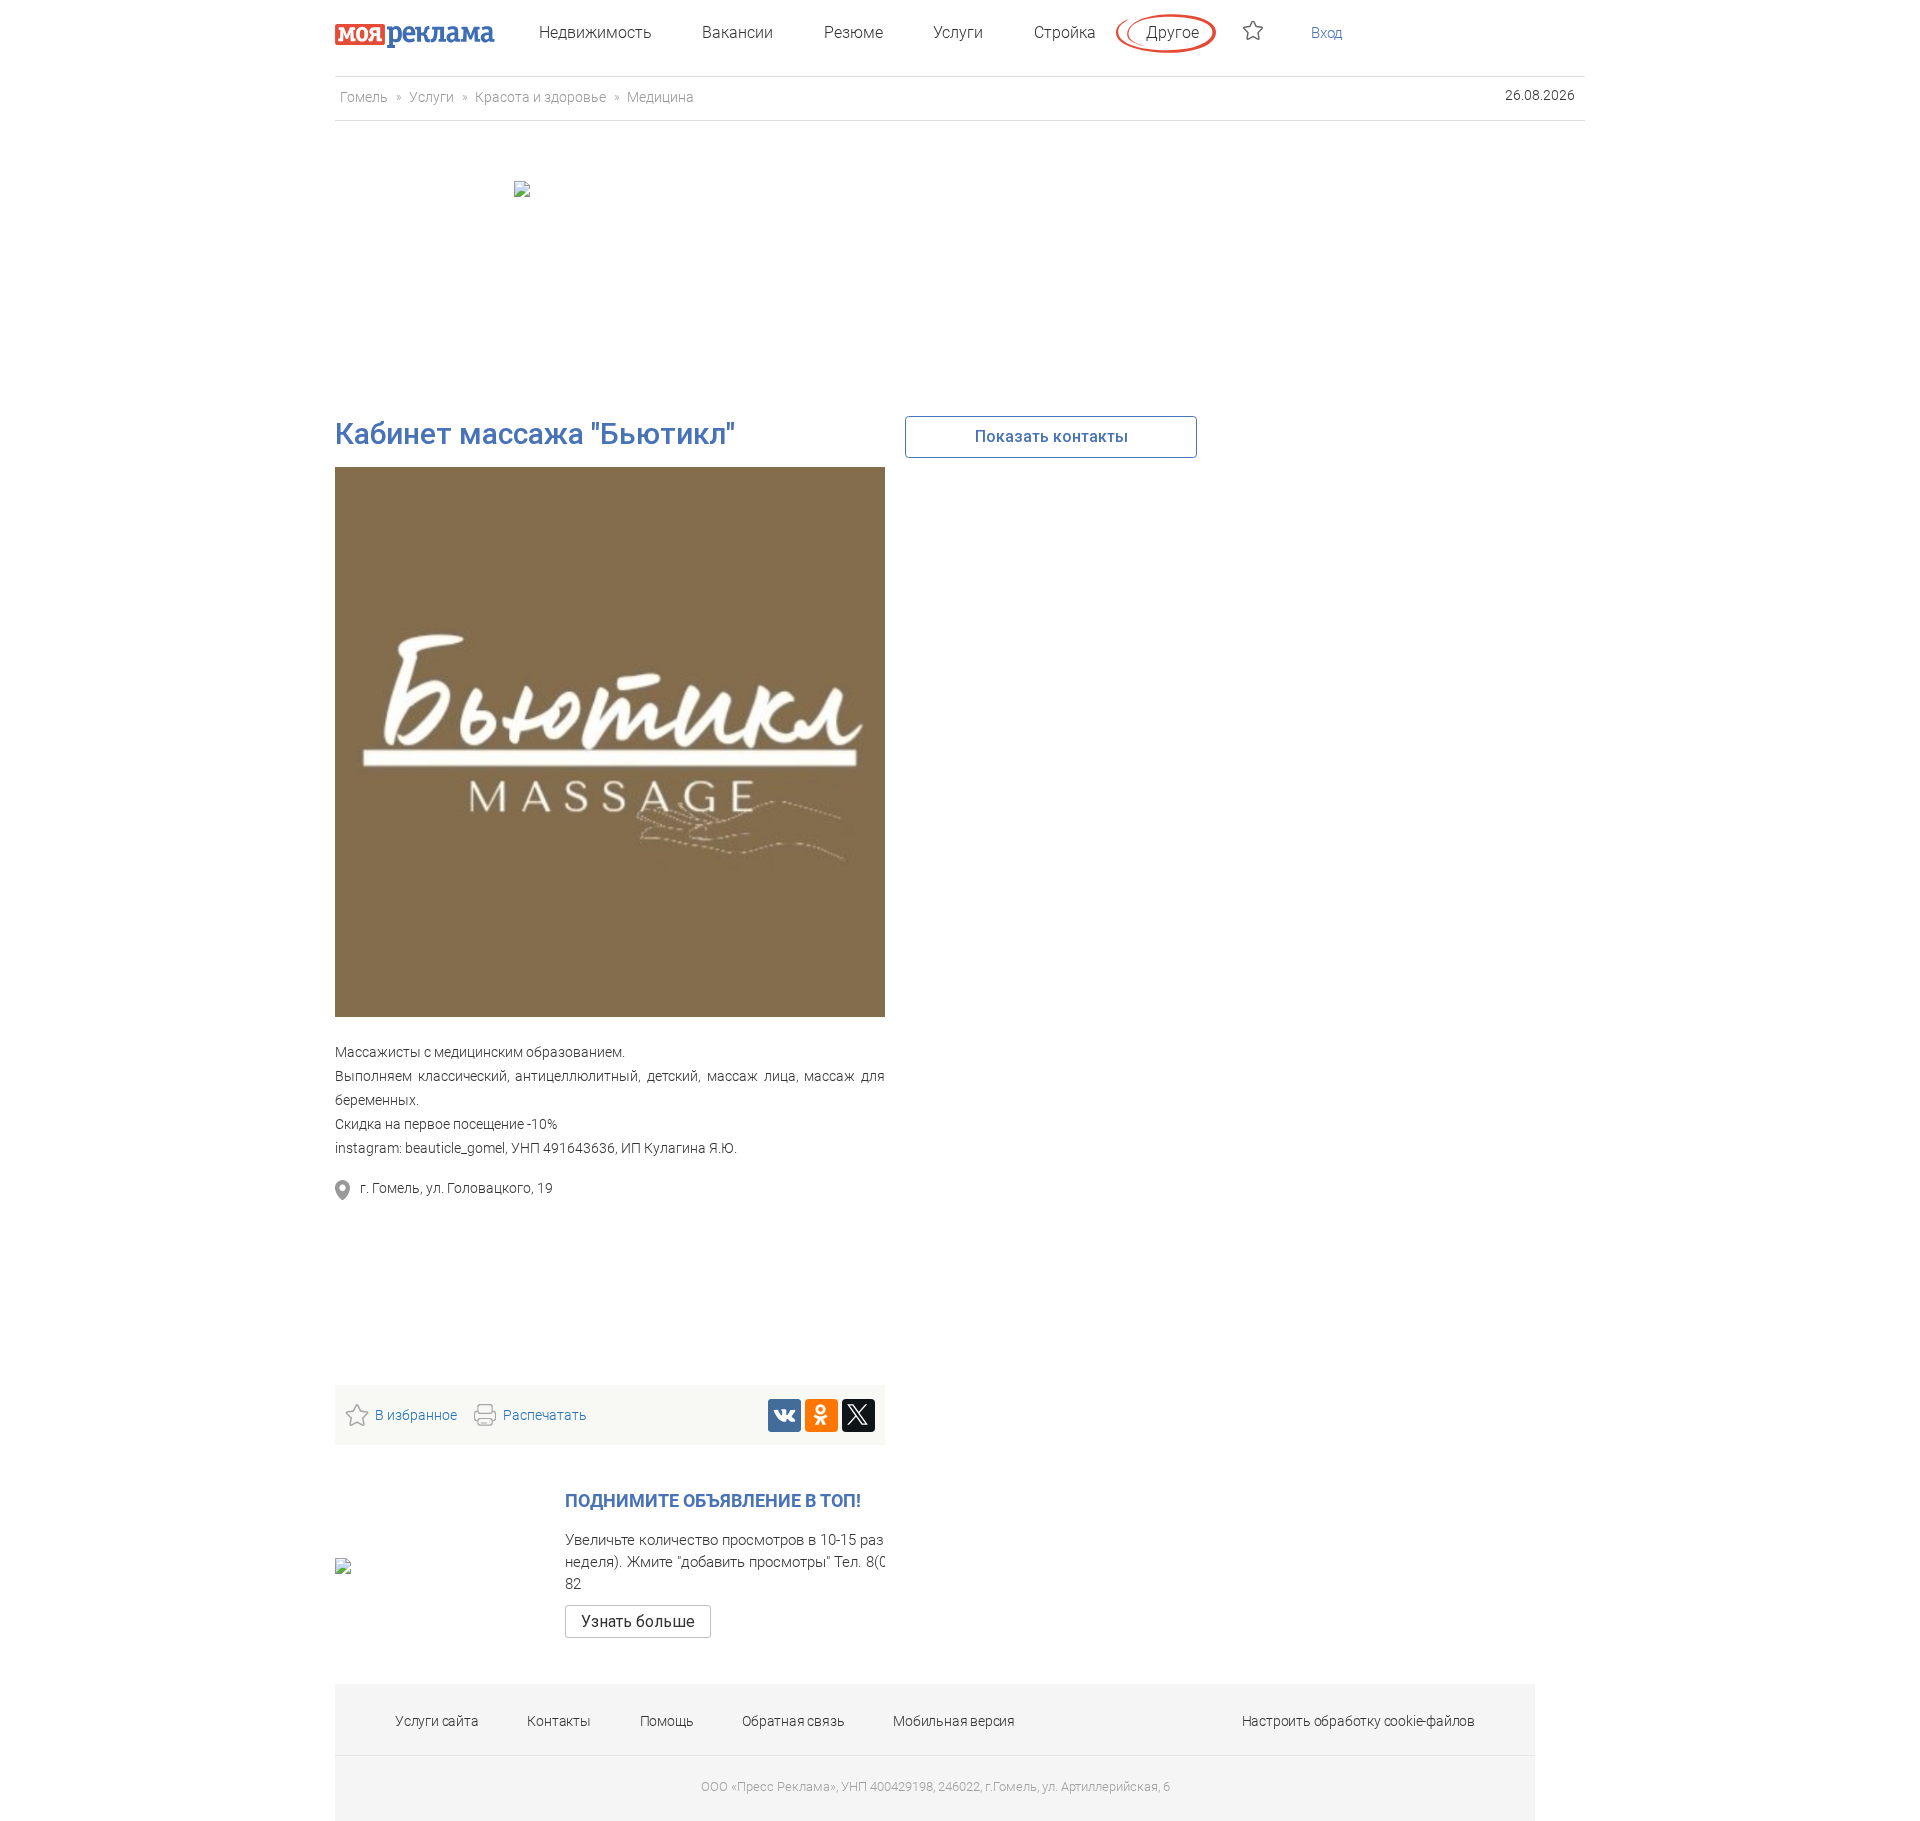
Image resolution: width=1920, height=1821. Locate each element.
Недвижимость (595, 32)
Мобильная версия (954, 1721)
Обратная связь (793, 1721)
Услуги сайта (437, 1721)
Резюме (853, 32)
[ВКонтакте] (784, 1415)
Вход (1327, 33)
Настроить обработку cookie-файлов (1358, 1721)
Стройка (1065, 32)
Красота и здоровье (540, 97)
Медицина (660, 97)
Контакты (558, 1721)
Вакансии (737, 32)
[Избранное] (1255, 30)
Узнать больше (638, 1621)
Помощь (667, 1721)
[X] (858, 1415)
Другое (1172, 32)
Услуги (958, 32)
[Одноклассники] (821, 1415)
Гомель (364, 97)
